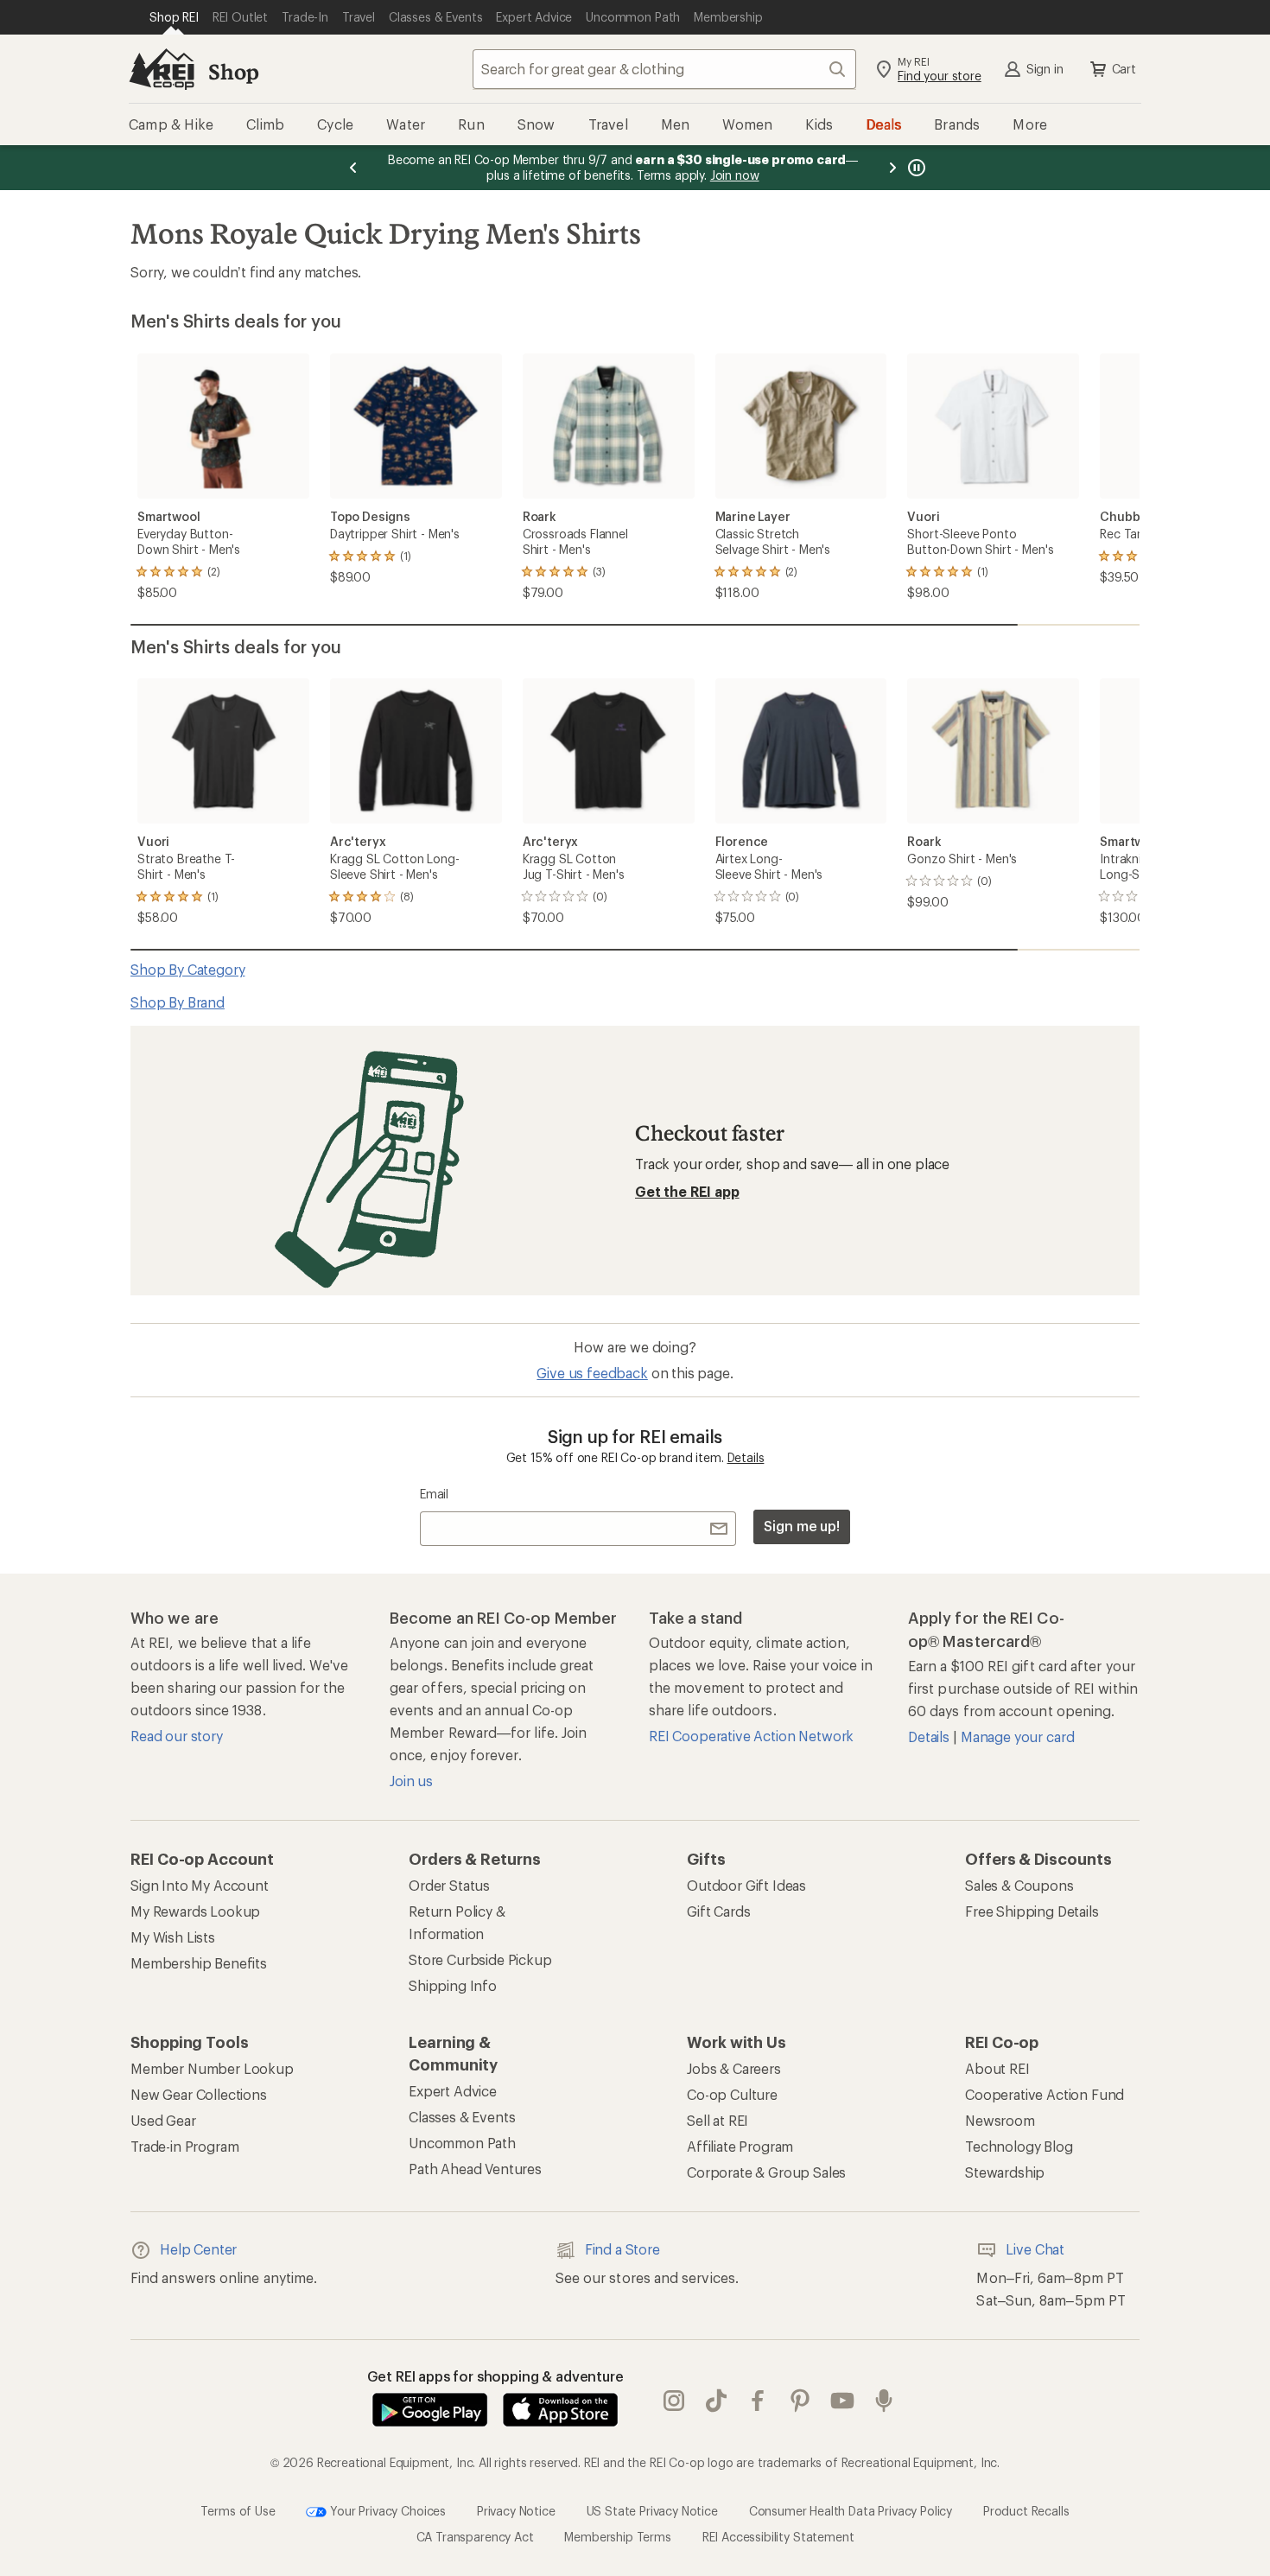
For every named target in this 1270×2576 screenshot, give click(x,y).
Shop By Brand (178, 1002)
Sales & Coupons (1019, 1885)
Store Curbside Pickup (480, 1959)
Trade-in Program (184, 2146)
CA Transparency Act (475, 2537)
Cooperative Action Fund (1045, 2094)
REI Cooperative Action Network (751, 1736)
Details (746, 1457)
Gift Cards (718, 1911)
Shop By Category (187, 969)
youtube (843, 2401)
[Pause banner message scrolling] (915, 168)
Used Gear (163, 2120)
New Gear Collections (199, 2094)
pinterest (800, 2401)
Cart (1124, 69)
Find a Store (622, 2249)
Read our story (177, 1736)
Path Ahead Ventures (475, 2169)
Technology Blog (1019, 2146)
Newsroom (1000, 2120)
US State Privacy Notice (652, 2510)
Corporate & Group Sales (766, 2172)
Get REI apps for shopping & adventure (495, 2376)
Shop (233, 71)
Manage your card (1017, 1736)
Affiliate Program (740, 2146)
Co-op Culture (732, 2094)
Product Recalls (1026, 2510)
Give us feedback (592, 1373)
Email (434, 1494)
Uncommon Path (462, 2143)
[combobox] (664, 69)
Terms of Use (238, 2510)
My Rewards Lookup (195, 1911)
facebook (758, 2401)
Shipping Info (453, 1985)
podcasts (884, 2401)
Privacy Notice (516, 2510)
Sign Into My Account (200, 1885)
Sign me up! (802, 1526)
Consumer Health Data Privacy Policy (851, 2510)
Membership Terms (617, 2537)
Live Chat (1035, 2249)
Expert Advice (453, 2091)
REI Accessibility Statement (778, 2537)
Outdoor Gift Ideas (746, 1885)
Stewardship (1005, 2172)
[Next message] (892, 168)
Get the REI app (687, 1191)
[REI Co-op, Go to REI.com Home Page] (162, 69)
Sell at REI (718, 2120)
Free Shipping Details (1032, 1911)
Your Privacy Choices (386, 2510)
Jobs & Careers (734, 2068)
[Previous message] (353, 168)
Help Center (198, 2249)
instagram (674, 2401)
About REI (997, 2068)
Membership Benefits (199, 1963)
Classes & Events (462, 2117)
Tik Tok (717, 2401)
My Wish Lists (173, 1937)
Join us (411, 1781)
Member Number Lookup (212, 2068)
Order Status (449, 1885)
